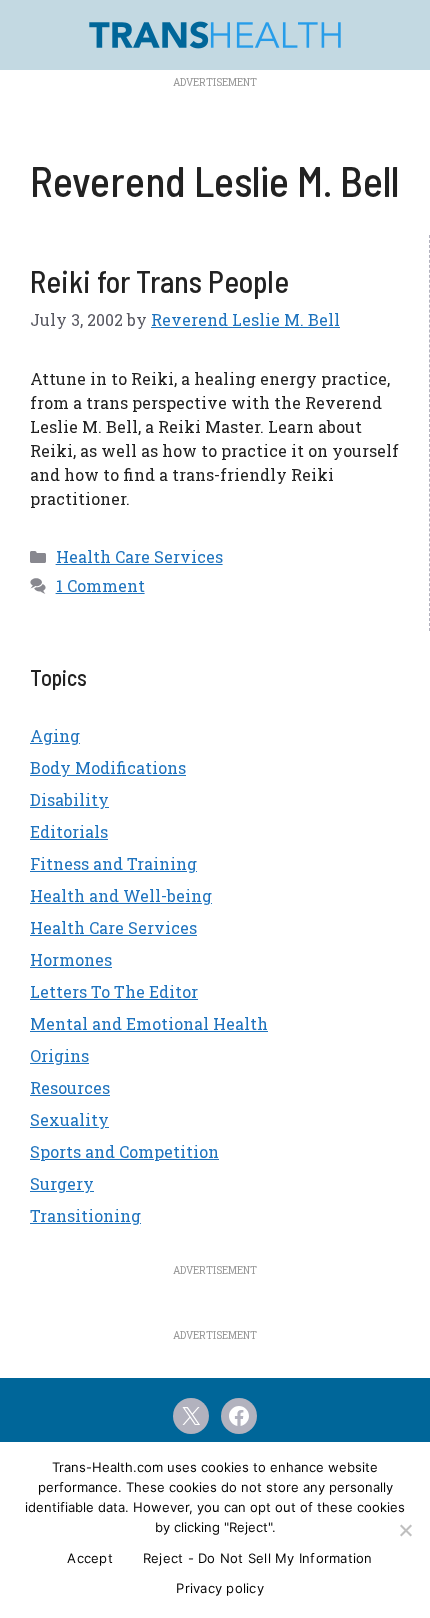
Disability (69, 799)
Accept (90, 1558)
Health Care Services (139, 556)
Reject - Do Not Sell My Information (258, 1558)
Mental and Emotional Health (149, 1023)
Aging (55, 735)
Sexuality (69, 1119)
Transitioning (85, 1215)
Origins (59, 1055)
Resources (70, 1087)
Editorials (69, 831)
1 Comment (100, 585)
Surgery (62, 1183)
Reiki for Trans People (159, 281)
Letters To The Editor (114, 991)
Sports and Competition (124, 1151)
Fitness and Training (113, 863)
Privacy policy (220, 1588)
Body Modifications (108, 767)
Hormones (71, 959)
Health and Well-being (121, 895)
